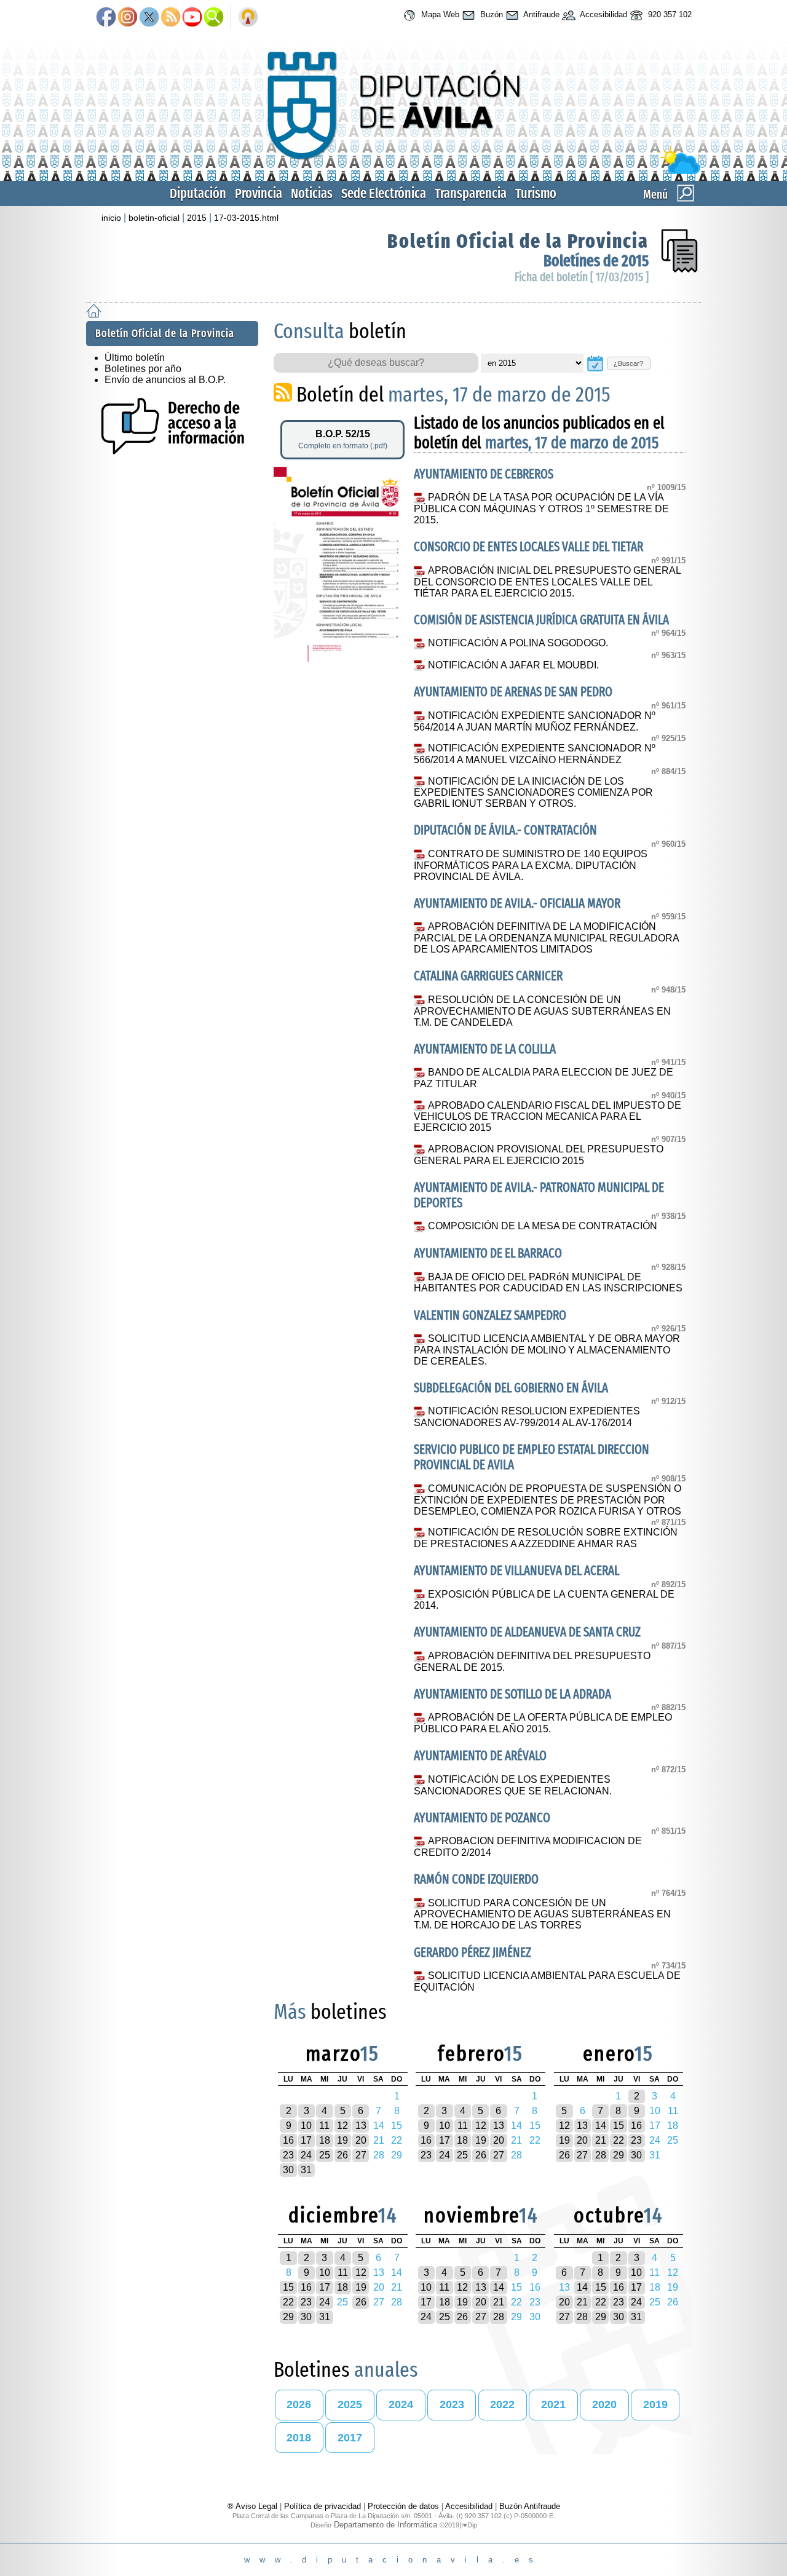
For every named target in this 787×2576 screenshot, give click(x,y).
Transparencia (471, 193)
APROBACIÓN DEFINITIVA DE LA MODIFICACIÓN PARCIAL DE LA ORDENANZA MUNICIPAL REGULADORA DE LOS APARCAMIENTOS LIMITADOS (546, 938)
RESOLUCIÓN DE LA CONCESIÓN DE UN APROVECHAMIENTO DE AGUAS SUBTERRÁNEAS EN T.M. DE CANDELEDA (542, 1011)
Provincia (259, 193)
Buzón (490, 14)
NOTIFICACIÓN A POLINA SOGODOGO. (518, 643)
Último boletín (135, 358)
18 (325, 2140)
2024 (401, 2404)
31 (306, 2170)
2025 (350, 2404)
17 (306, 2140)
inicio (111, 218)
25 (325, 2155)
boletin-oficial (154, 218)
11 (324, 2126)
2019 (655, 2404)
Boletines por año (143, 369)
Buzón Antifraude (530, 2506)
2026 (299, 2404)
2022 (502, 2404)
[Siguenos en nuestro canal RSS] (171, 18)
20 (361, 2140)
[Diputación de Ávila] (393, 171)
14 (601, 2126)
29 (619, 2155)
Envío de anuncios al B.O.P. (165, 380)
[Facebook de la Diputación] (106, 18)
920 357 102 (669, 14)
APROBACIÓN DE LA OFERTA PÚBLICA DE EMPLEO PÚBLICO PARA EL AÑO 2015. (543, 1723)
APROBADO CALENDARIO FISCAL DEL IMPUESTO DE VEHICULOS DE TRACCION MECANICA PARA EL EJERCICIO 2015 (547, 1117)
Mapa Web (439, 14)
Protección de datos (403, 2506)
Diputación (198, 193)
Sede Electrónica (384, 193)
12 (342, 2126)
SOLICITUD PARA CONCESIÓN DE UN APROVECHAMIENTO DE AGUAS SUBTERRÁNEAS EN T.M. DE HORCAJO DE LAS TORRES (542, 1914)
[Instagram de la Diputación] (128, 18)
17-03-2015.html (246, 218)
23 (288, 2155)
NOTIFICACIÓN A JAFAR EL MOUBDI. (513, 665)
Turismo (536, 193)
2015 (197, 218)
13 (361, 2126)
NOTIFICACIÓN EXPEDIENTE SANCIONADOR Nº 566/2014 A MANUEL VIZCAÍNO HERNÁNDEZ (534, 754)
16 (288, 2140)
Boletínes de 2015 (596, 261)
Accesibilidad (603, 14)
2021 (553, 2404)
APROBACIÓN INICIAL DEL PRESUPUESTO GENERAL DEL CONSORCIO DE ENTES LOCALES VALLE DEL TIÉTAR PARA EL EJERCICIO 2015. (547, 582)
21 (601, 2140)
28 (601, 2155)
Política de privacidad (322, 2506)
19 (342, 2140)
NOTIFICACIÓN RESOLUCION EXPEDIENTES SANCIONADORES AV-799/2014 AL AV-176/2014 (527, 1417)
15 (619, 2126)
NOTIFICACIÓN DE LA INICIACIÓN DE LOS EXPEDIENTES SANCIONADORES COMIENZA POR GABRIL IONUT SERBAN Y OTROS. (533, 793)
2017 (350, 2438)
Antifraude (540, 14)
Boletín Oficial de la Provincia (518, 241)
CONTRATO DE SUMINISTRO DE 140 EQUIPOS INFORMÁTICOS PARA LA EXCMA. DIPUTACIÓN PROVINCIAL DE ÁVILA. (530, 865)
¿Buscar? (628, 363)
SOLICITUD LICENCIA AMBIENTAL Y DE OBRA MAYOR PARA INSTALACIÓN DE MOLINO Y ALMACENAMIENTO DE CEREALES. (547, 1350)
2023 (452, 2404)
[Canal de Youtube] (192, 18)
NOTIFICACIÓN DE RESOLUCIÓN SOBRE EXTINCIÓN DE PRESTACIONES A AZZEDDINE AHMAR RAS (545, 1538)
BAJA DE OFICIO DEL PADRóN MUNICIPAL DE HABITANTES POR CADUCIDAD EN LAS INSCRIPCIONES (548, 1283)
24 (306, 2155)
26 (342, 2155)
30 (288, 2170)
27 (361, 2155)
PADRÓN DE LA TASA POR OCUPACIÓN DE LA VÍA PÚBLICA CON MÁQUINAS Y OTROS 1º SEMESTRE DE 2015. (541, 509)
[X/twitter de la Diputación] (149, 18)
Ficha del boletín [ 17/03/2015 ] (582, 277)
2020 (604, 2404)
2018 (299, 2438)
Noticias (312, 193)
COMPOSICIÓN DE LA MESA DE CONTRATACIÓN (542, 1226)
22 (619, 2140)
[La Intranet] (248, 18)
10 (306, 2126)
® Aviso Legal (254, 2506)
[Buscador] (214, 18)
